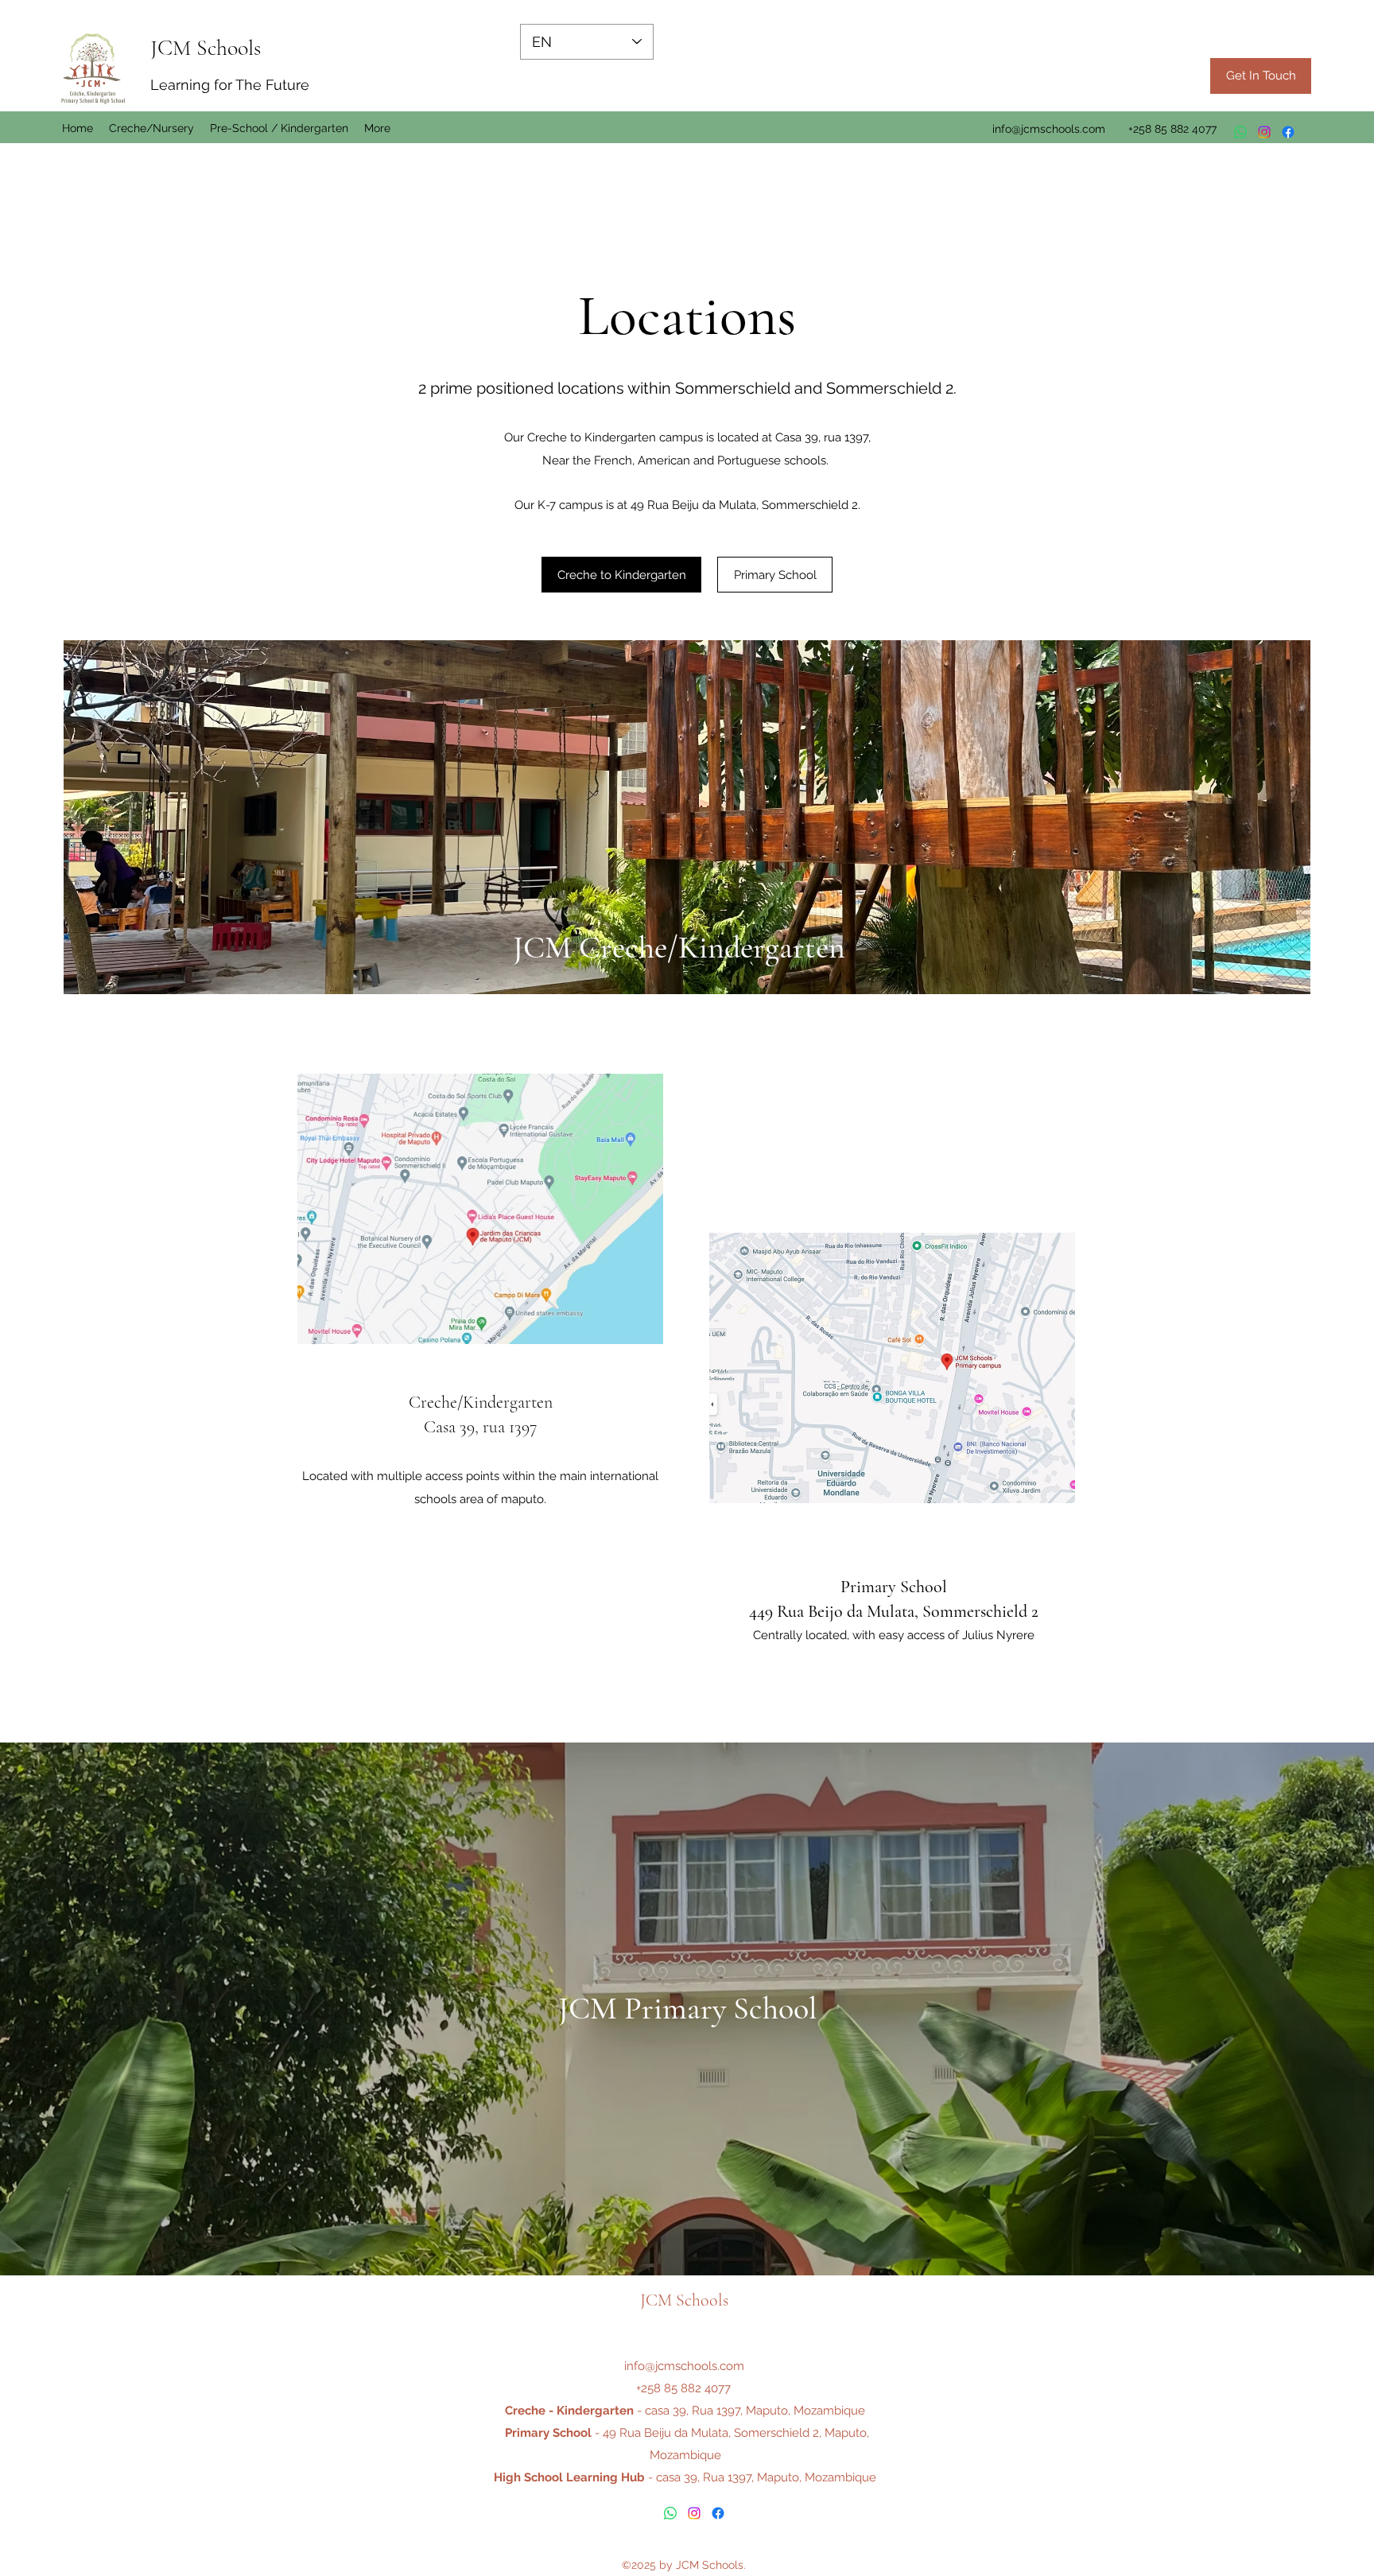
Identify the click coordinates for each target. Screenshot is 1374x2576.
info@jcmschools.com (1049, 129)
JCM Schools (206, 48)
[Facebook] (1288, 132)
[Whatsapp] (1240, 132)
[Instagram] (1264, 132)
